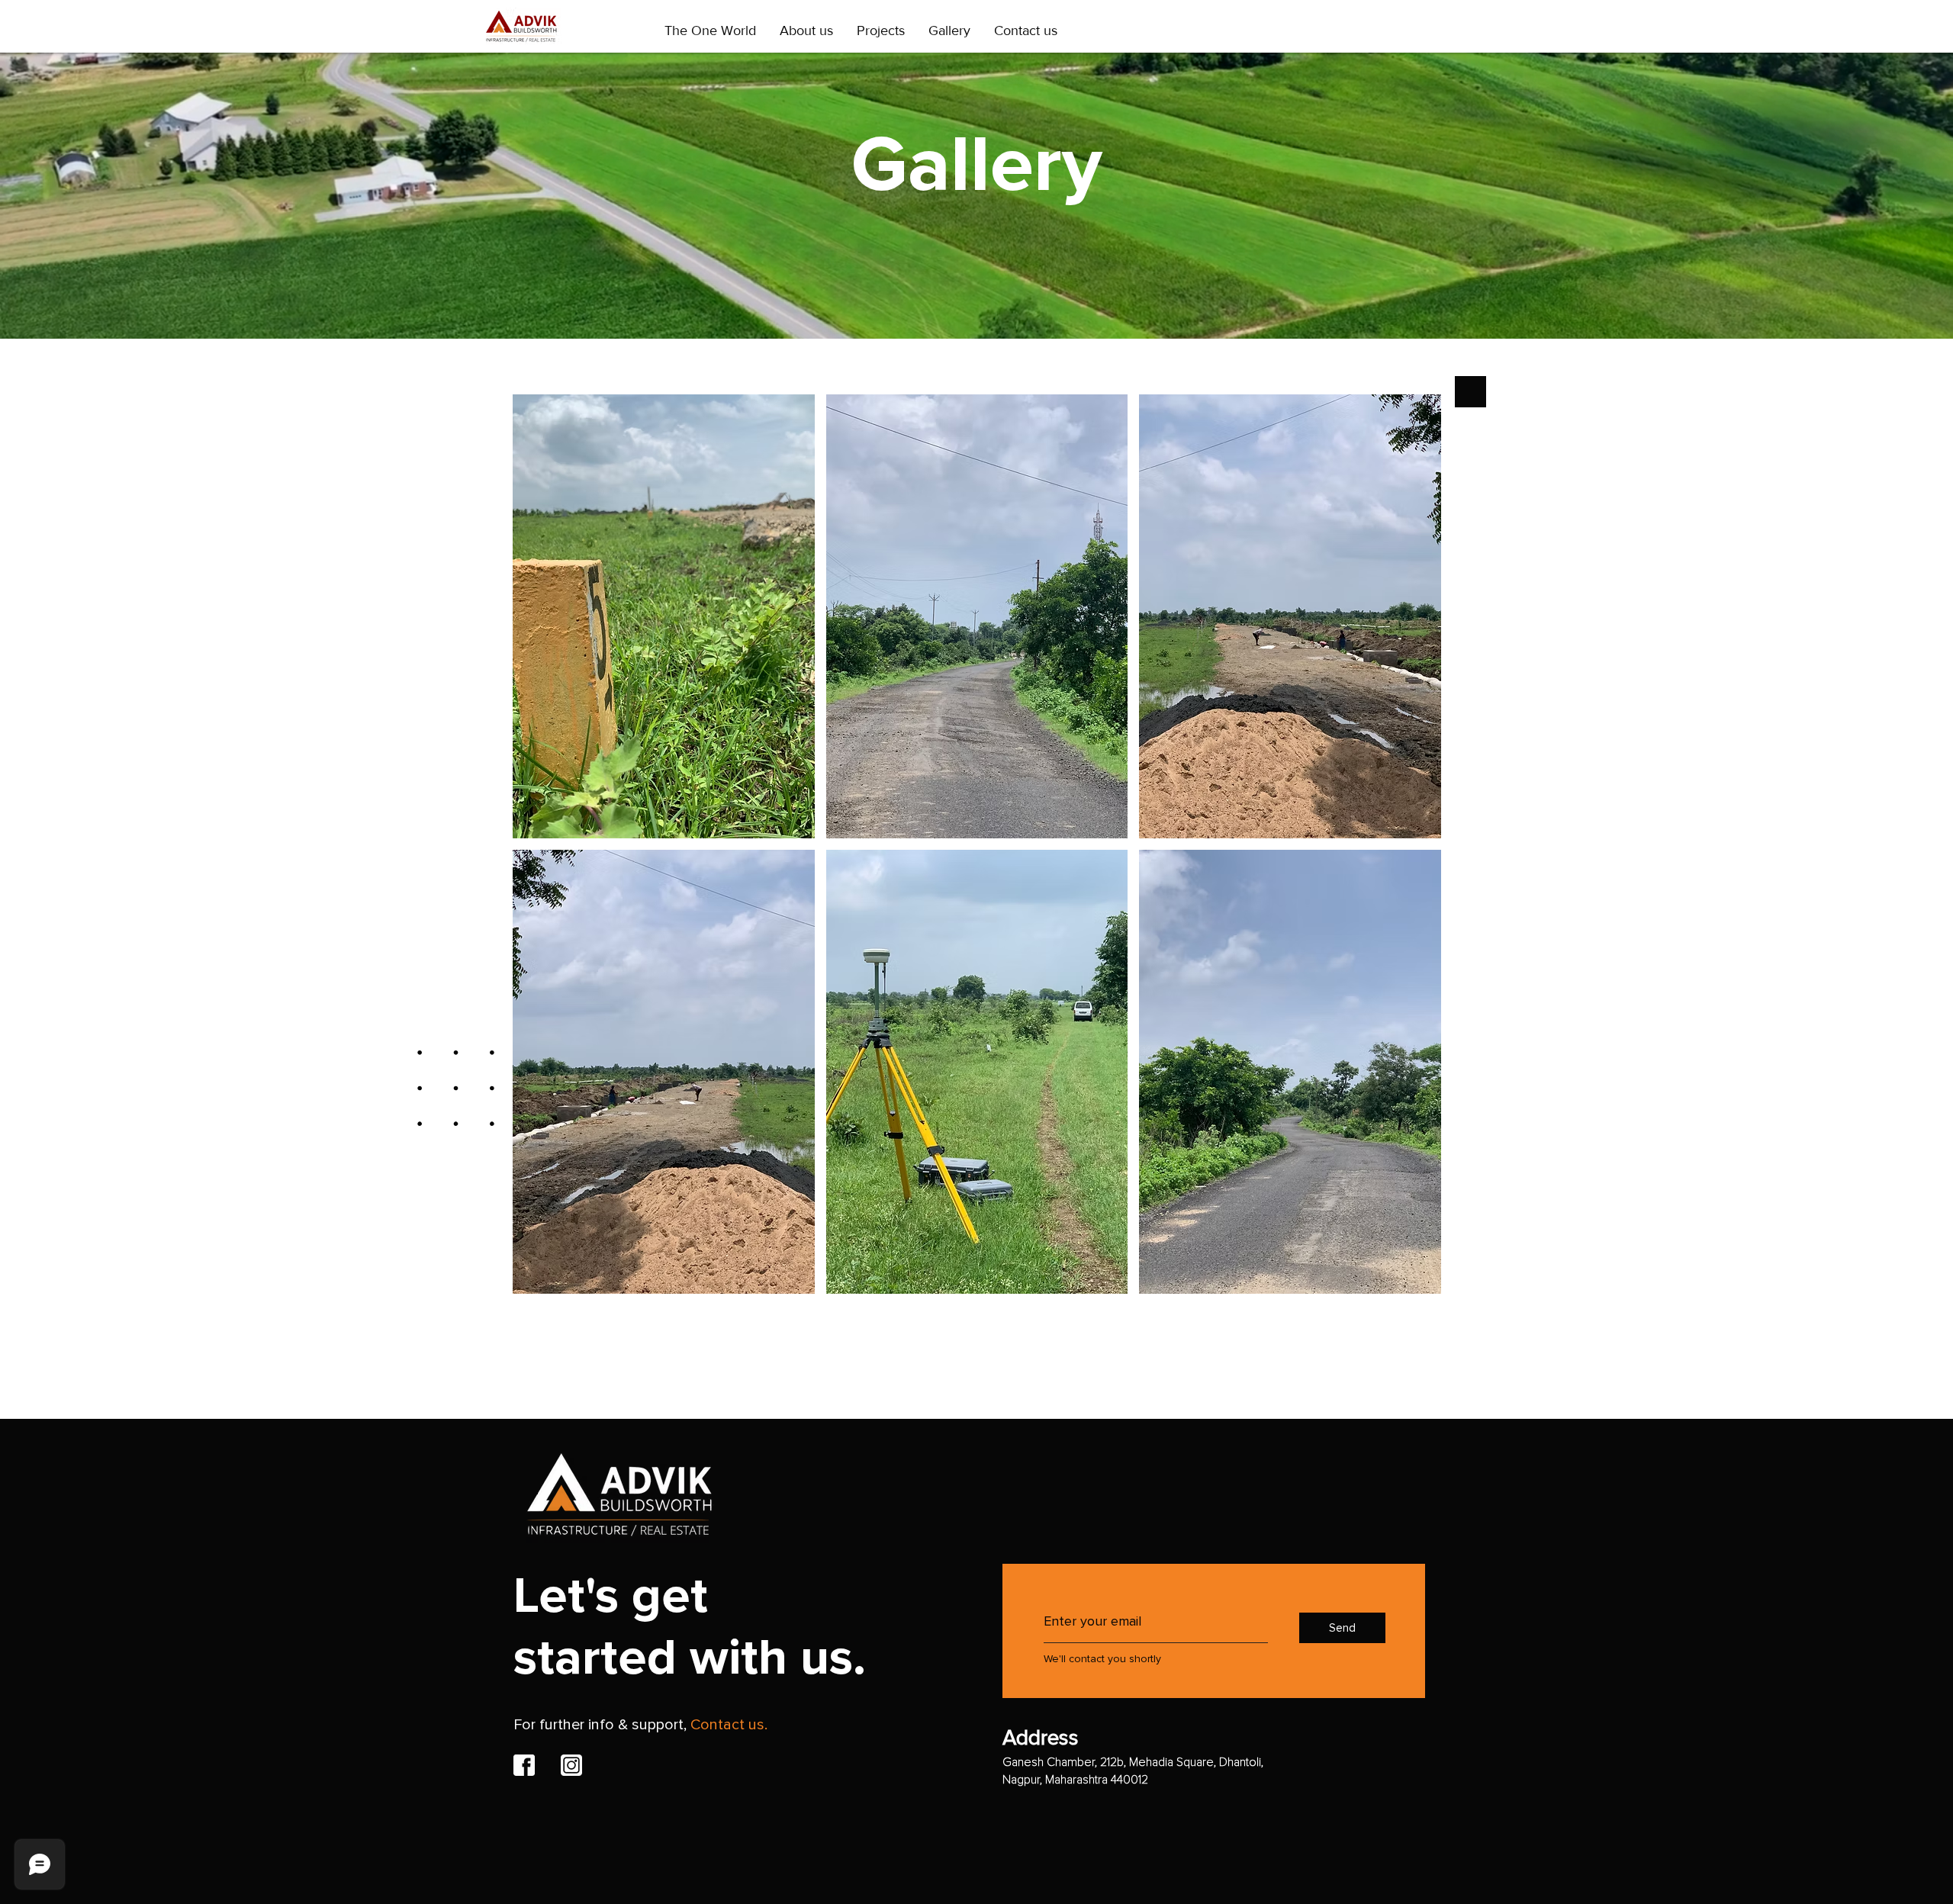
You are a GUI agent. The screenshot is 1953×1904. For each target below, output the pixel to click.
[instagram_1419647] (571, 1765)
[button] (664, 616)
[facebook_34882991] (524, 1765)
